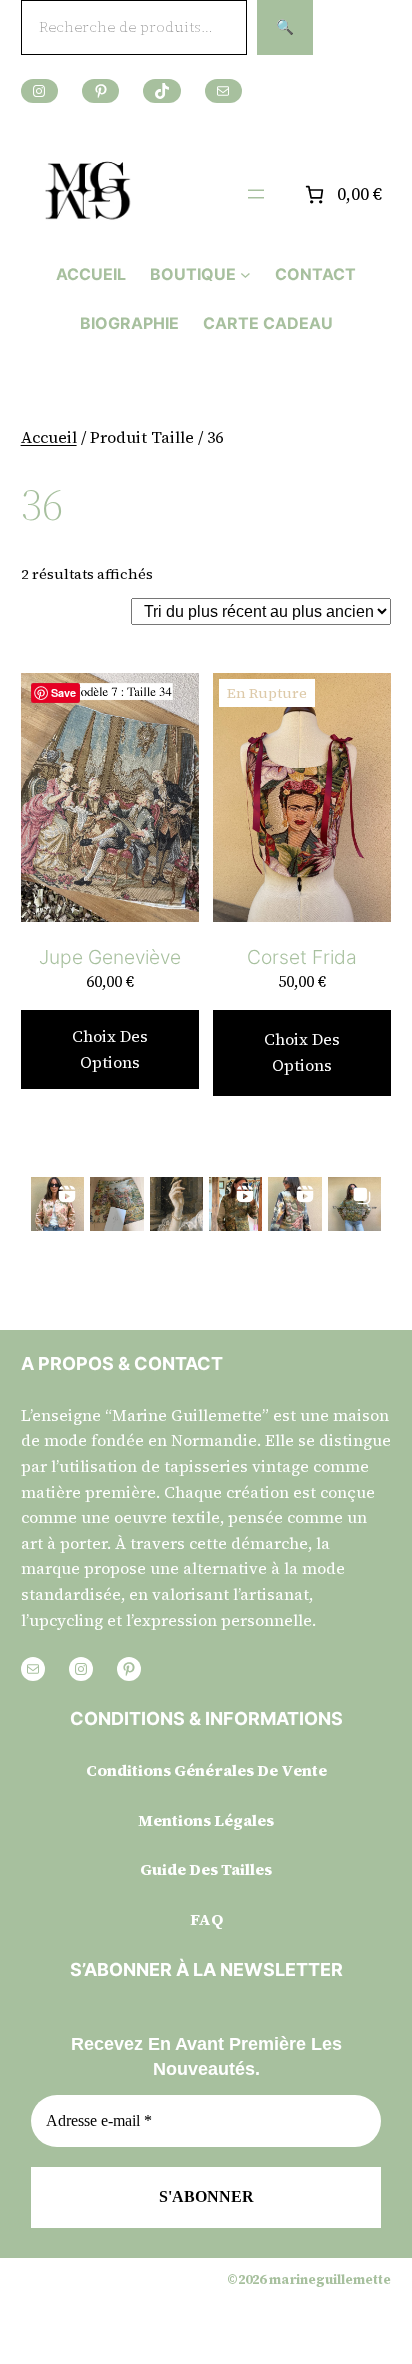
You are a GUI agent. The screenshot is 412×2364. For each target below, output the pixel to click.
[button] (57, 1203)
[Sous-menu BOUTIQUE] (245, 274)
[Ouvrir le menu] (256, 194)
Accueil (49, 437)
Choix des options (110, 1049)
